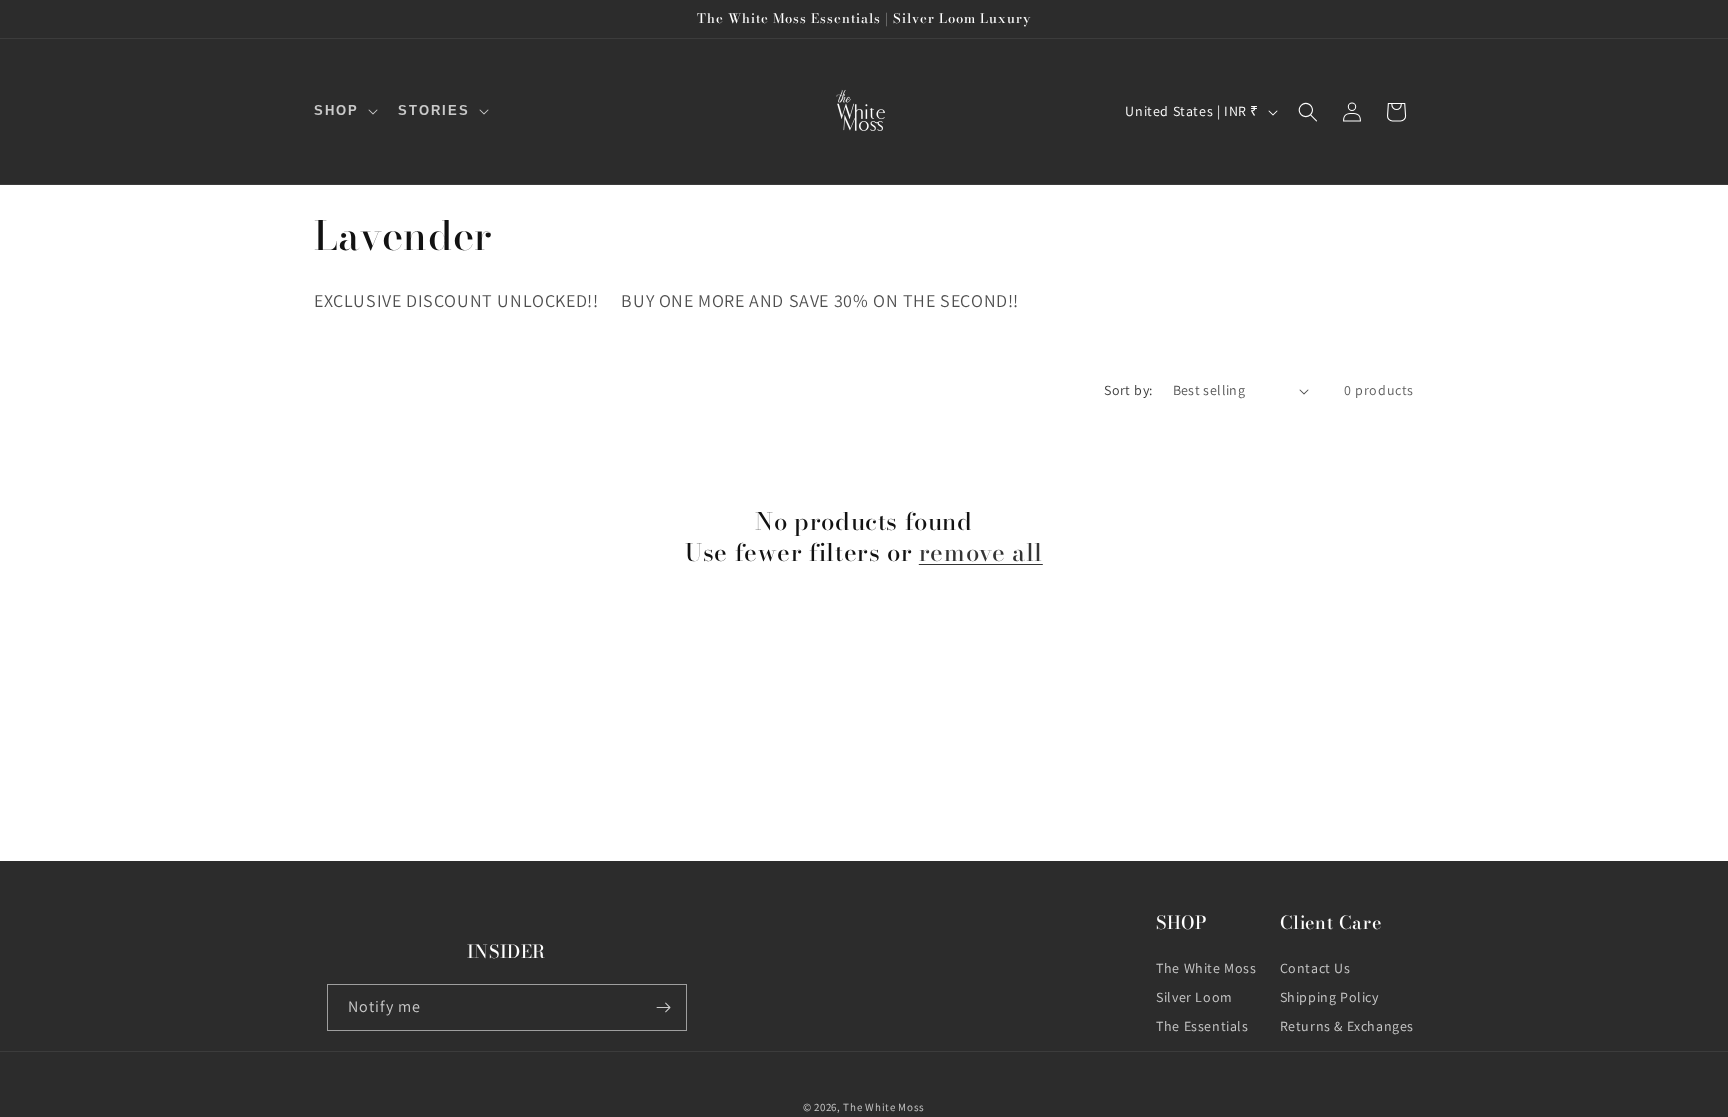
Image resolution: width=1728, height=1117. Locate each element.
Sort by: (1128, 390)
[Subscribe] (664, 1007)
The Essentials (1202, 1026)
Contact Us (1315, 968)
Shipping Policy (1329, 997)
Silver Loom (1194, 997)
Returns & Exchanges (1347, 1026)
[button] (344, 111)
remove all (981, 552)
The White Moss (1206, 968)
